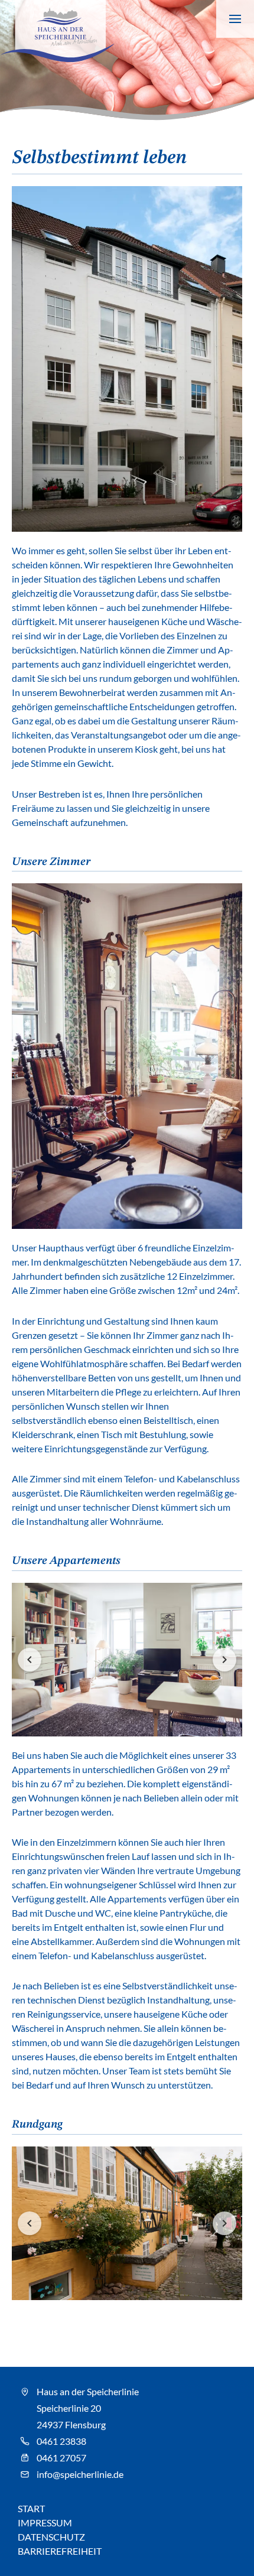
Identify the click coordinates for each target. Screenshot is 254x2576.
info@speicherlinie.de (80, 2474)
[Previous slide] (30, 1660)
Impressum (45, 2523)
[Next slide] (224, 1660)
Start (31, 2508)
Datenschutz (51, 2537)
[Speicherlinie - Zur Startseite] (57, 31)
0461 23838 (61, 2441)
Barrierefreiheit (60, 2551)
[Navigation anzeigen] (235, 19)
